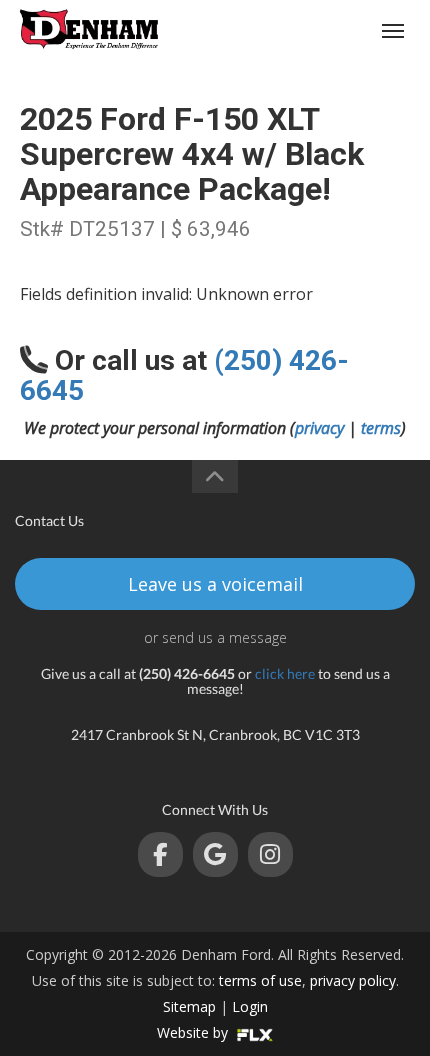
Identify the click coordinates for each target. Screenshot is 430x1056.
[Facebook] (160, 854)
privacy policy (353, 980)
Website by (194, 1032)
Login (250, 1006)
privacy (319, 428)
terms (381, 428)
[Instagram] (270, 854)
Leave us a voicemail (215, 584)
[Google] (215, 854)
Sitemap (189, 1006)
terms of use (260, 980)
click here (285, 673)
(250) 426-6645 (316, 30)
